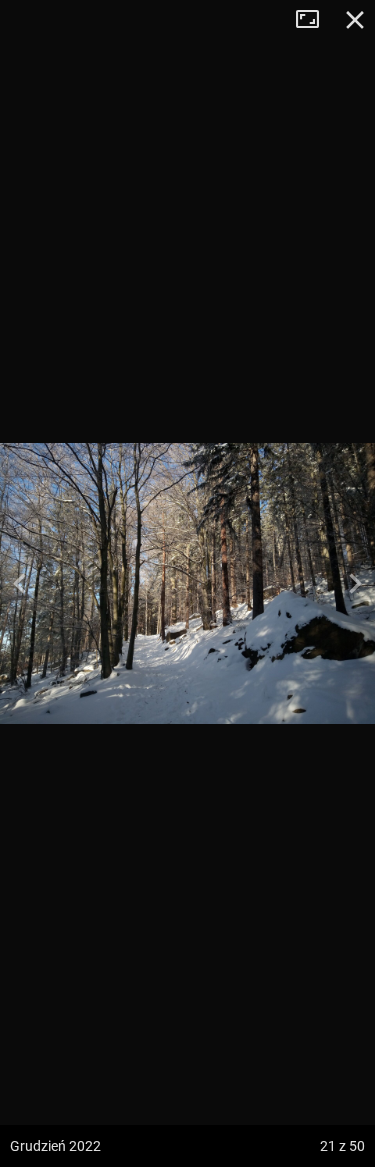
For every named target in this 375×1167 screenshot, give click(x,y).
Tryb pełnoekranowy (315, 20)
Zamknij (355, 20)
